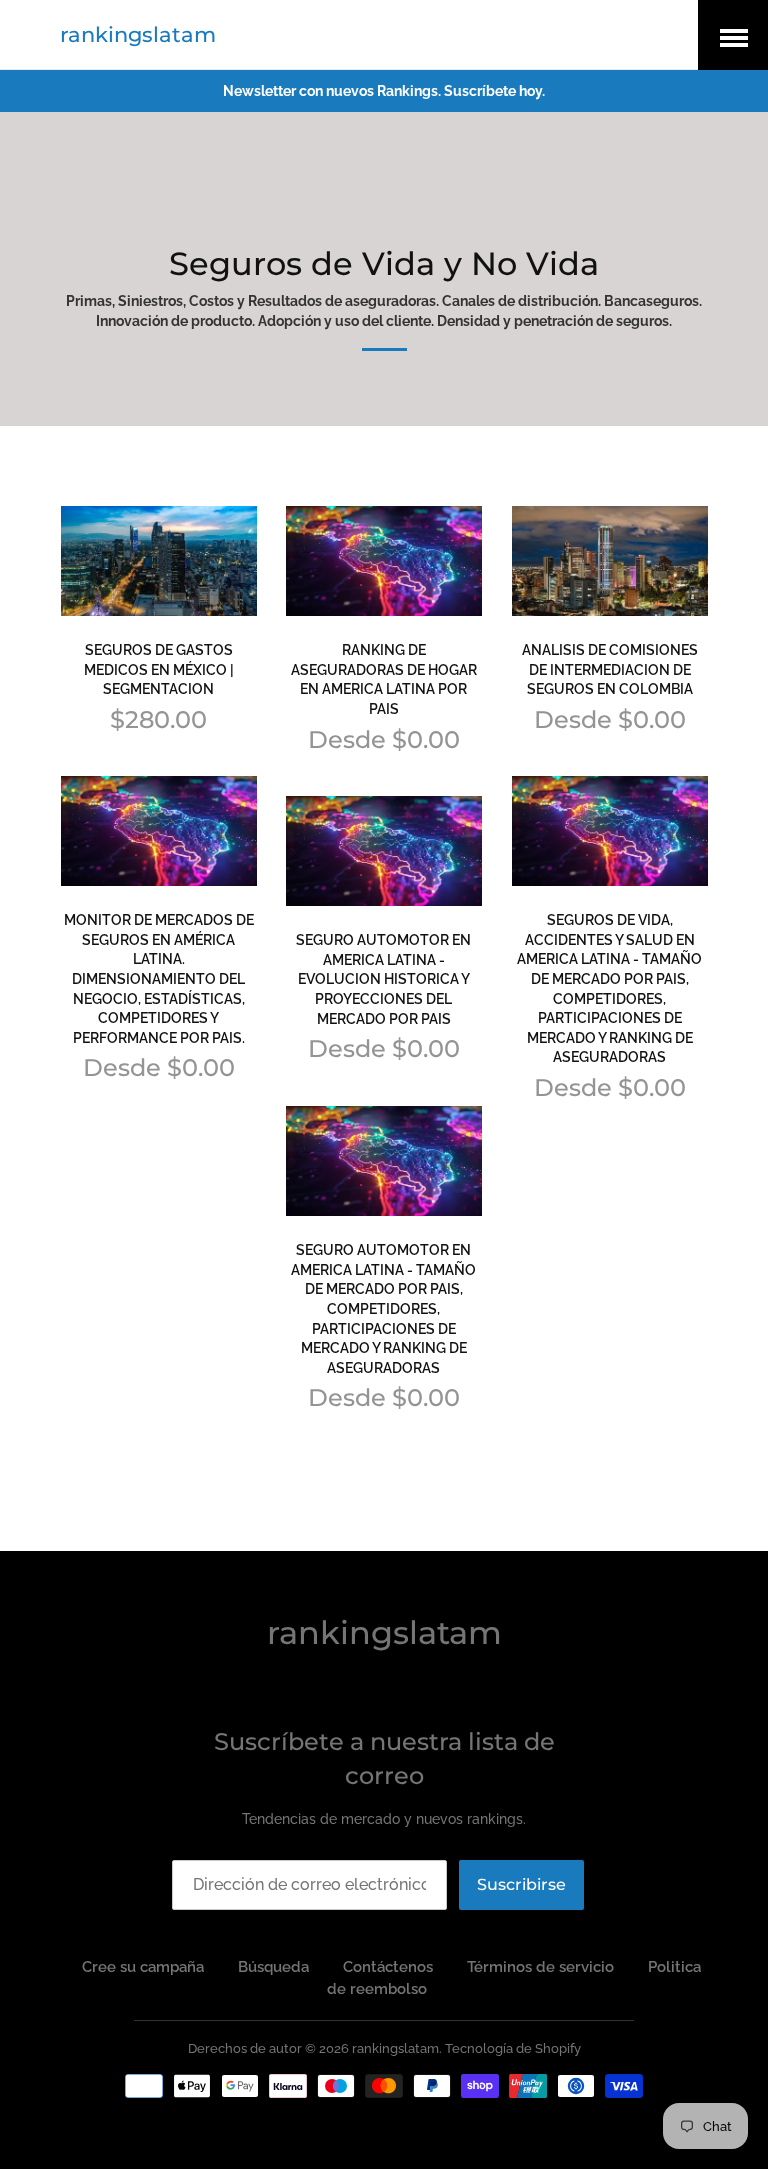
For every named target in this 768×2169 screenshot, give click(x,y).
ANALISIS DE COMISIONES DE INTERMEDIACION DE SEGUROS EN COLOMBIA (610, 669)
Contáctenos (388, 1967)
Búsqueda (273, 1967)
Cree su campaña (143, 1967)
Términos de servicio (540, 1967)
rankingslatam (138, 34)
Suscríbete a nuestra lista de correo (384, 1758)
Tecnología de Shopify (513, 2048)
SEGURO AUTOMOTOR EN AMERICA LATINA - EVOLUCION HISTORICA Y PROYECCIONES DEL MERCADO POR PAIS (383, 979)
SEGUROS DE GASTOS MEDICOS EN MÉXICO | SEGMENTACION (159, 669)
